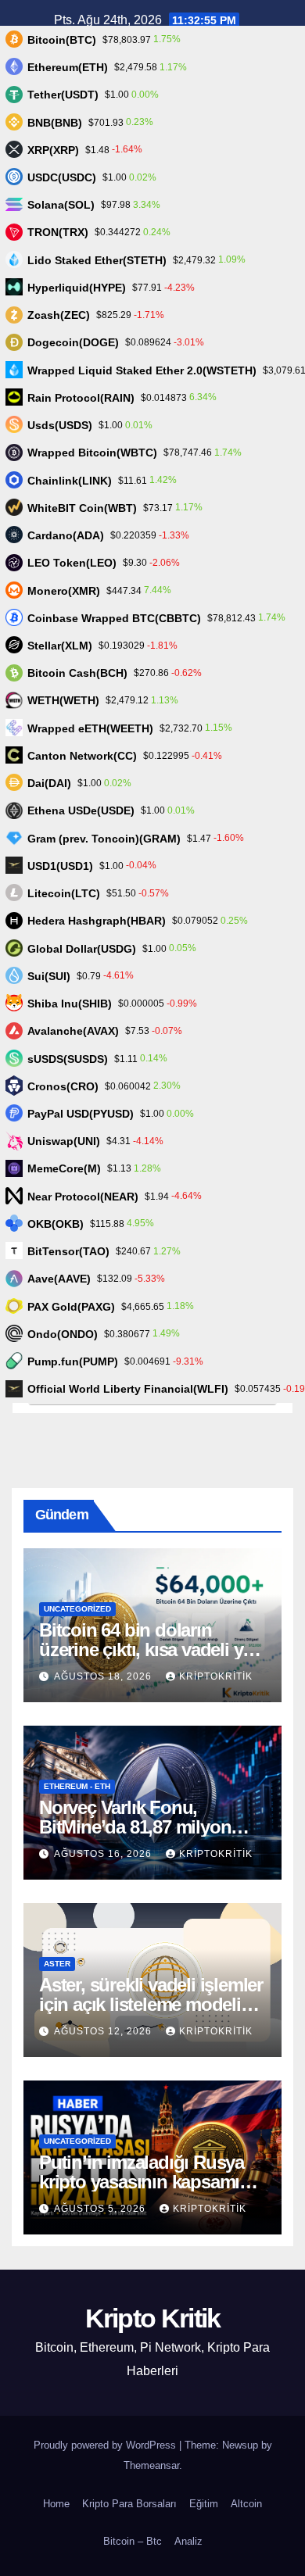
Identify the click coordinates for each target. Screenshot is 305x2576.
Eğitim (204, 2504)
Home (56, 2504)
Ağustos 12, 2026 (104, 2031)
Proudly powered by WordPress (106, 2445)
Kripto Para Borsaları (129, 2504)
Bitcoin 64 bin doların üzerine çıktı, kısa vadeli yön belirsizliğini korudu (152, 1649)
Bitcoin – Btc (133, 2541)
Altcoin (246, 2504)
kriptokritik (216, 1676)
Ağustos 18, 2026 (104, 1676)
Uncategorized (77, 1609)
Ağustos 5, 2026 (101, 2209)
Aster (57, 1964)
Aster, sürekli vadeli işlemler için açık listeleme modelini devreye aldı (151, 2004)
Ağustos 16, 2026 (104, 1854)
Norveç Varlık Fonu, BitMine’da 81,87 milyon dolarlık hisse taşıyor (135, 1827)
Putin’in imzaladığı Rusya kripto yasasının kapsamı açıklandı (142, 2182)
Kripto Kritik (153, 2318)
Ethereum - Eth (77, 1786)
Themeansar (151, 2465)
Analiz (188, 2541)
